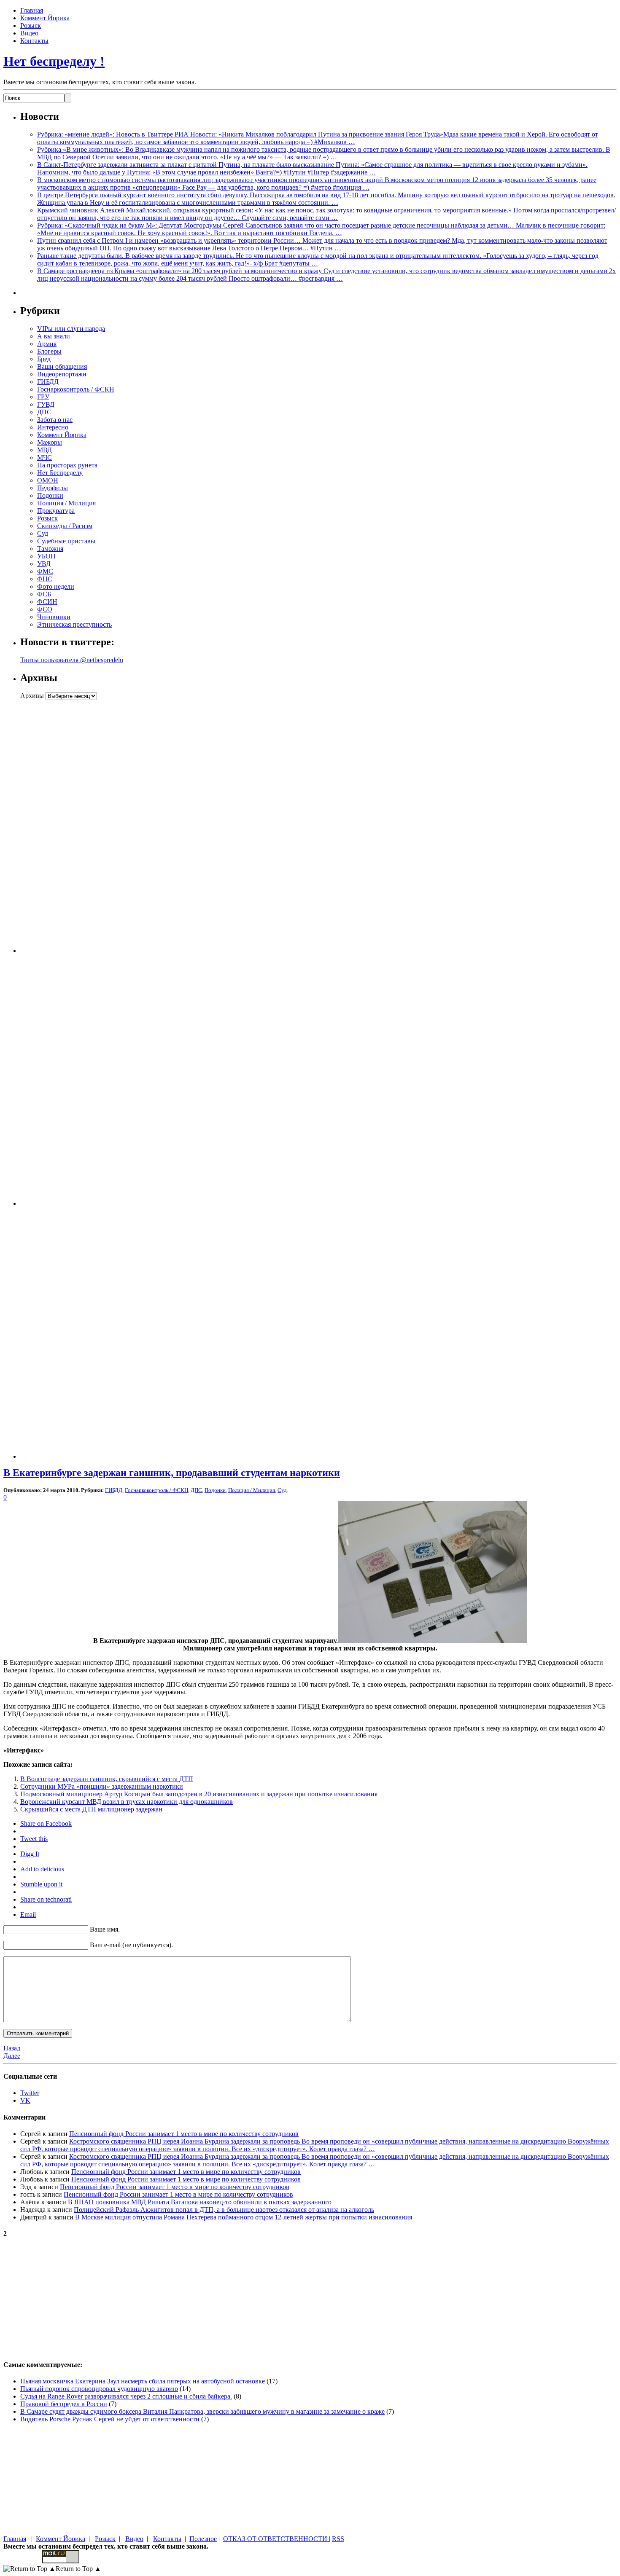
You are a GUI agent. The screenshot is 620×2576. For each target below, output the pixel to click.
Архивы (32, 696)
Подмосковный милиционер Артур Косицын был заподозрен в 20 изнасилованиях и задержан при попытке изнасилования (199, 1794)
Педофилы (53, 488)
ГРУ (43, 397)
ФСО (45, 609)
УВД (44, 564)
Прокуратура (56, 511)
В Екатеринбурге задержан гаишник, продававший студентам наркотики (172, 1473)
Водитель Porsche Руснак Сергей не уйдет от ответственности (110, 2419)
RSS (338, 2539)
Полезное (203, 2539)
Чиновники (54, 617)
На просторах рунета (67, 465)
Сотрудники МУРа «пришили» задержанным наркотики (102, 1786)
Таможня (50, 549)
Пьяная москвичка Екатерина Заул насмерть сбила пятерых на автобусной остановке (143, 2381)
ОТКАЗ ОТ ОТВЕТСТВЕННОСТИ (276, 2539)
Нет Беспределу (60, 473)
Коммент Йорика (45, 18)
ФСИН (47, 602)
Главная (32, 10)
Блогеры (49, 351)
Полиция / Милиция (66, 503)
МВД (44, 450)
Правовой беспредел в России (64, 2404)
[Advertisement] (73, 826)
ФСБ (44, 594)
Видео (29, 33)
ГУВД (46, 404)
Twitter (30, 2093)
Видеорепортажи (62, 374)
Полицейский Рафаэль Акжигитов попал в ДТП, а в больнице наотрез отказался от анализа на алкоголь (224, 2210)
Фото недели (56, 586)
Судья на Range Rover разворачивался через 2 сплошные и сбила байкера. (126, 2396)
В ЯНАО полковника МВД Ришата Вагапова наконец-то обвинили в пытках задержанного (200, 2202)
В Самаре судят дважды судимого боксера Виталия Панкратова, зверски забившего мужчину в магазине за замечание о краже (202, 2411)
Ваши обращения (62, 366)
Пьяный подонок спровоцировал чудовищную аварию (99, 2389)
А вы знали (54, 336)
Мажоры (50, 442)
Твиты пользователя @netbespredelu (72, 660)
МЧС (44, 458)
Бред (44, 359)
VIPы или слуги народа (71, 329)
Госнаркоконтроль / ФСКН (76, 389)
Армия (47, 344)
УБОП (46, 556)
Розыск (31, 25)
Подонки (50, 495)
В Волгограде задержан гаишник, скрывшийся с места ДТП (107, 1779)
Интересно (53, 427)
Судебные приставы (66, 541)
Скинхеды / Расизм (65, 526)
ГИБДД (48, 382)
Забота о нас (55, 420)
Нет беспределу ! (54, 61)
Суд (43, 533)
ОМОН (48, 480)
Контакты (34, 41)
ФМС (45, 571)
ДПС (44, 412)
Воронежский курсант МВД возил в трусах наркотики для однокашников (127, 1802)
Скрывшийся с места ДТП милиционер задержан (91, 1809)
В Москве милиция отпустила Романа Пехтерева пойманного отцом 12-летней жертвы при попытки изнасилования (244, 2217)
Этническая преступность (74, 624)
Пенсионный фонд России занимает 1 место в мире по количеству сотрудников (184, 2134)
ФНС (45, 579)
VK (25, 2100)
